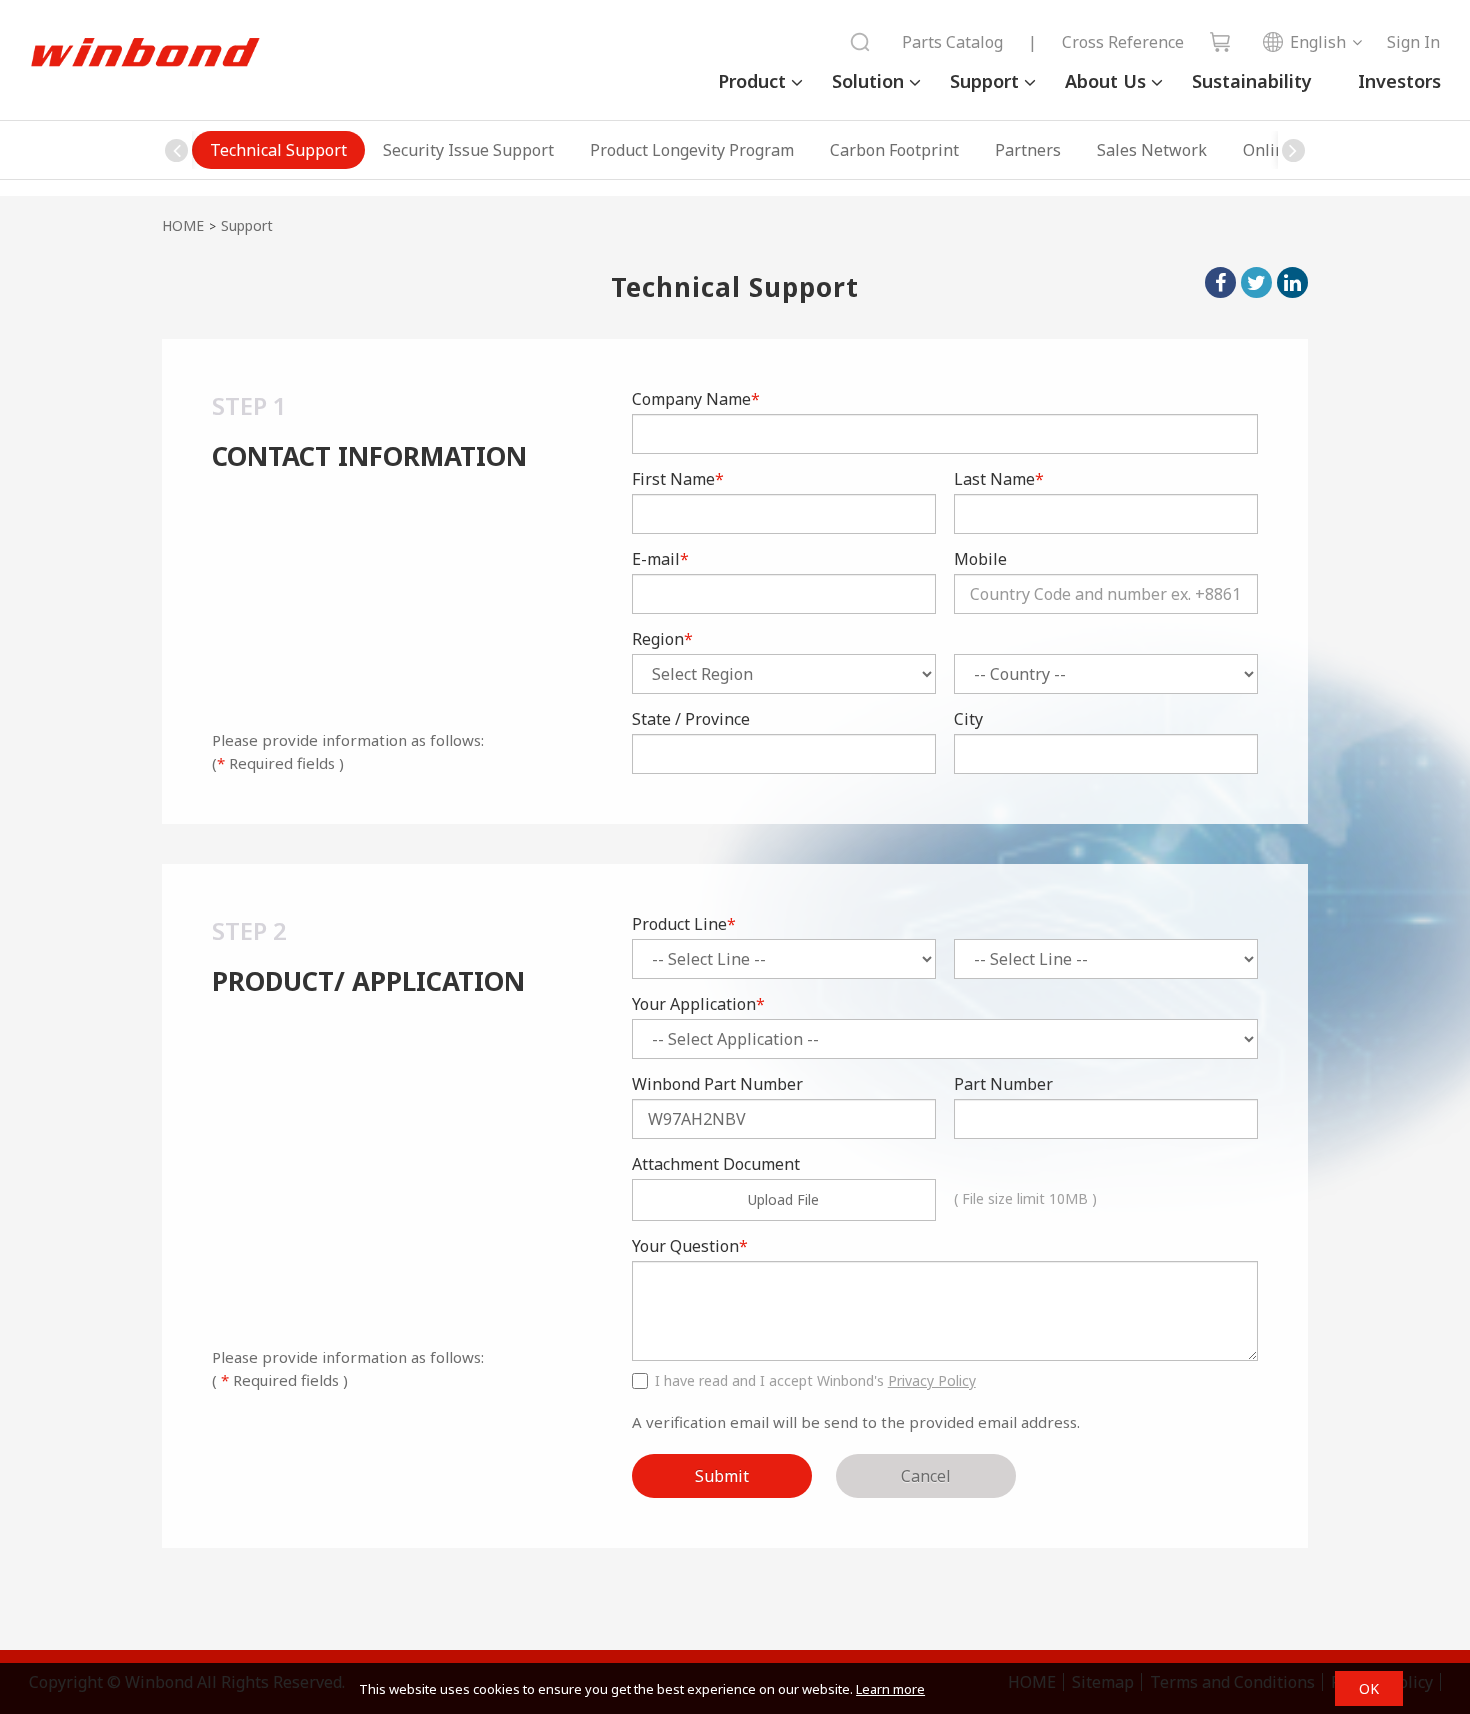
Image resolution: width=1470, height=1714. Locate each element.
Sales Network (1152, 150)
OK (1369, 1688)
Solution (868, 81)
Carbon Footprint (894, 150)
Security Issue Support (468, 150)
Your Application (698, 1004)
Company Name (696, 399)
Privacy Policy (932, 1380)
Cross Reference (1123, 42)
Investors (1399, 81)
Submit (722, 1476)
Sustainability (1252, 81)
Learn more (890, 1689)
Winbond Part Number (717, 1084)
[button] (1293, 150)
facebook (1220, 282)
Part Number (1003, 1084)
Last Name (999, 479)
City (968, 719)
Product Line (684, 924)
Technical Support (278, 150)
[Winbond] (145, 53)
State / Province (691, 719)
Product (752, 81)
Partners (1028, 150)
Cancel (926, 1476)
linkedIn (1292, 282)
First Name (678, 479)
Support (984, 81)
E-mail (660, 559)
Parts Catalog (952, 42)
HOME (183, 225)
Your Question (690, 1246)
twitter (1256, 282)
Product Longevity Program (692, 150)
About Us (1105, 81)
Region (662, 639)
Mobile (980, 559)
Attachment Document (716, 1164)
